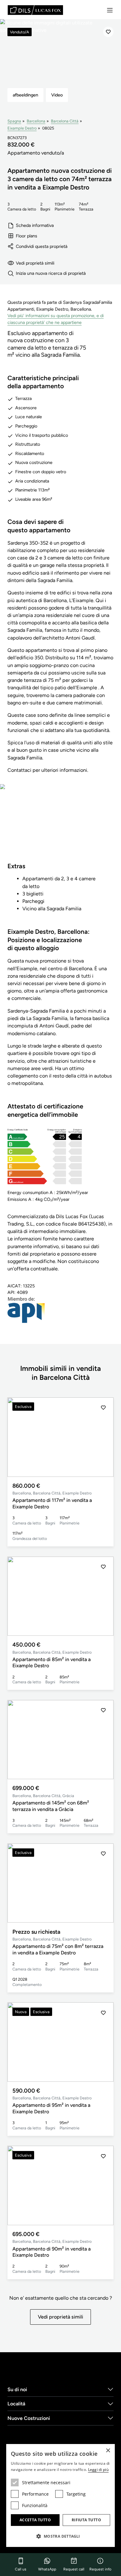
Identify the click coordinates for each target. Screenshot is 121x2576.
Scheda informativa (35, 225)
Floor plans (27, 236)
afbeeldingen (25, 95)
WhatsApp (47, 2569)
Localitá (16, 2404)
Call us (21, 2569)
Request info (100, 2569)
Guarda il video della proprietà (61, 827)
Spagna (14, 121)
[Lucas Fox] (35, 10)
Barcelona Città (65, 121)
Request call (74, 2569)
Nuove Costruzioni (29, 2418)
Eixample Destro (22, 128)
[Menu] (110, 10)
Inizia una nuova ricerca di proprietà (51, 273)
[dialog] (60, 2495)
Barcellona (36, 121)
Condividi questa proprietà (42, 246)
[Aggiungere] (108, 32)
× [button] (108, 2451)
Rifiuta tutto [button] (86, 2520)
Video (57, 95)
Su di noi (17, 2389)
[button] (103, 1437)
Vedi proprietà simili (35, 263)
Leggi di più (99, 2470)
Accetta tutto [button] (35, 2520)
